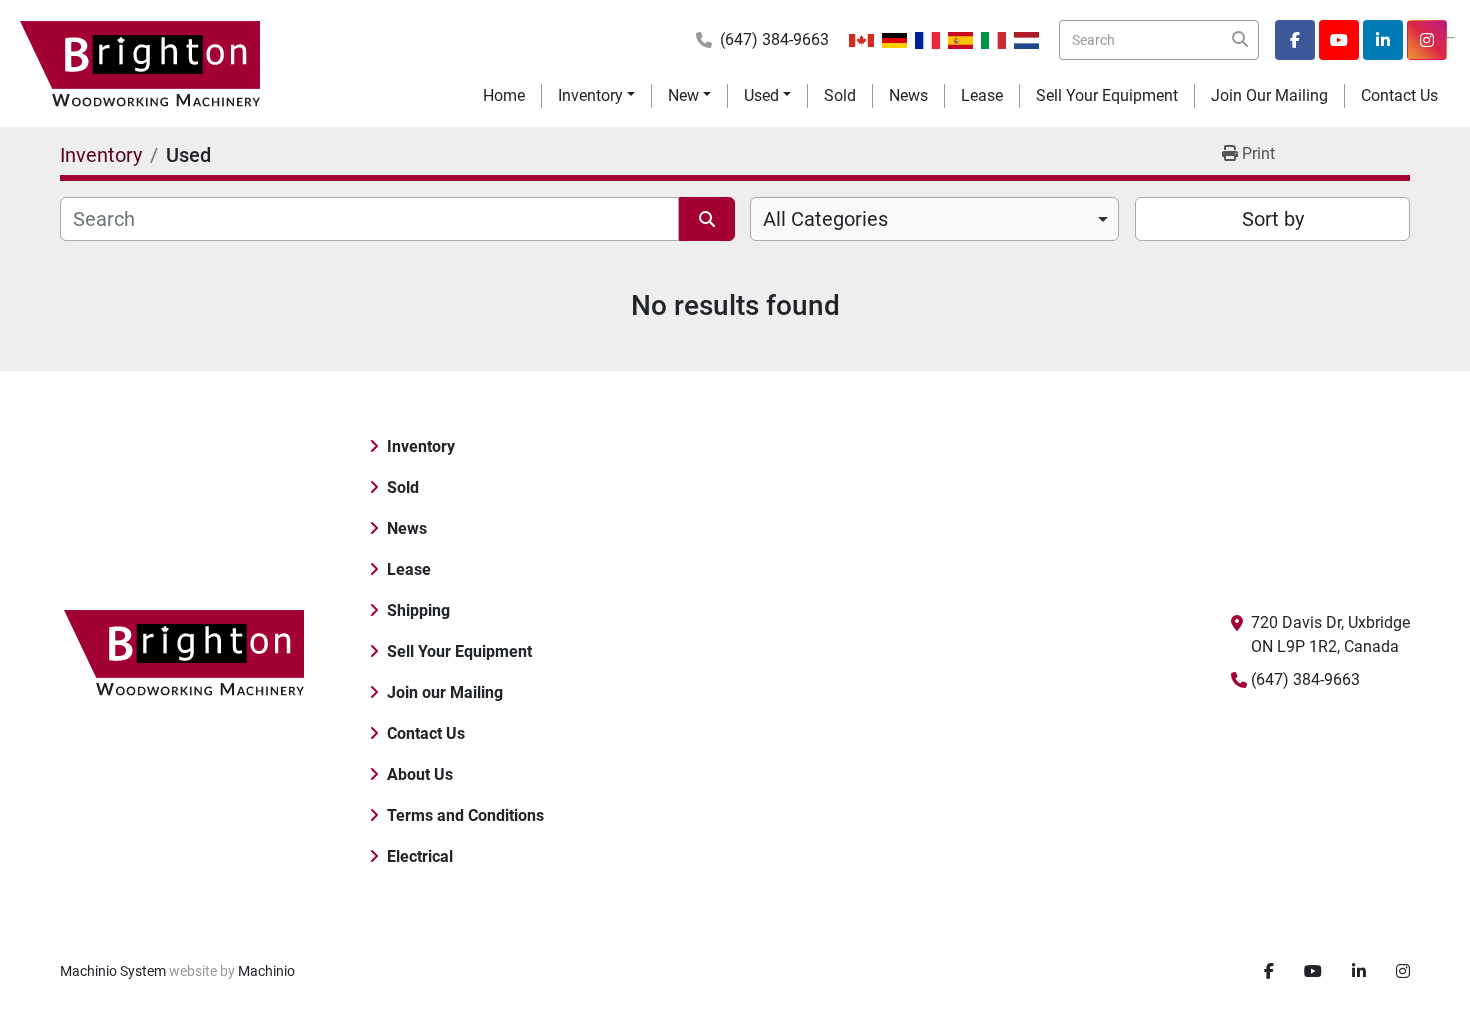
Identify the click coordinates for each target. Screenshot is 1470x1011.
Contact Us (1399, 95)
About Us (420, 774)
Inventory (590, 95)
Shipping (418, 610)
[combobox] (934, 219)
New (683, 95)
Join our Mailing (1269, 95)
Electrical (420, 856)
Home (504, 95)
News (908, 95)
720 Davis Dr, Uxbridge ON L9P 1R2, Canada (1330, 634)
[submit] (1239, 40)
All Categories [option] (825, 219)
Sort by (1273, 219)
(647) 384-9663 (774, 39)
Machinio (266, 971)
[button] (596, 96)
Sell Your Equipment (1107, 95)
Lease (982, 95)
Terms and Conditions (465, 815)
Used (761, 95)
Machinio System (113, 971)
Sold (840, 95)
